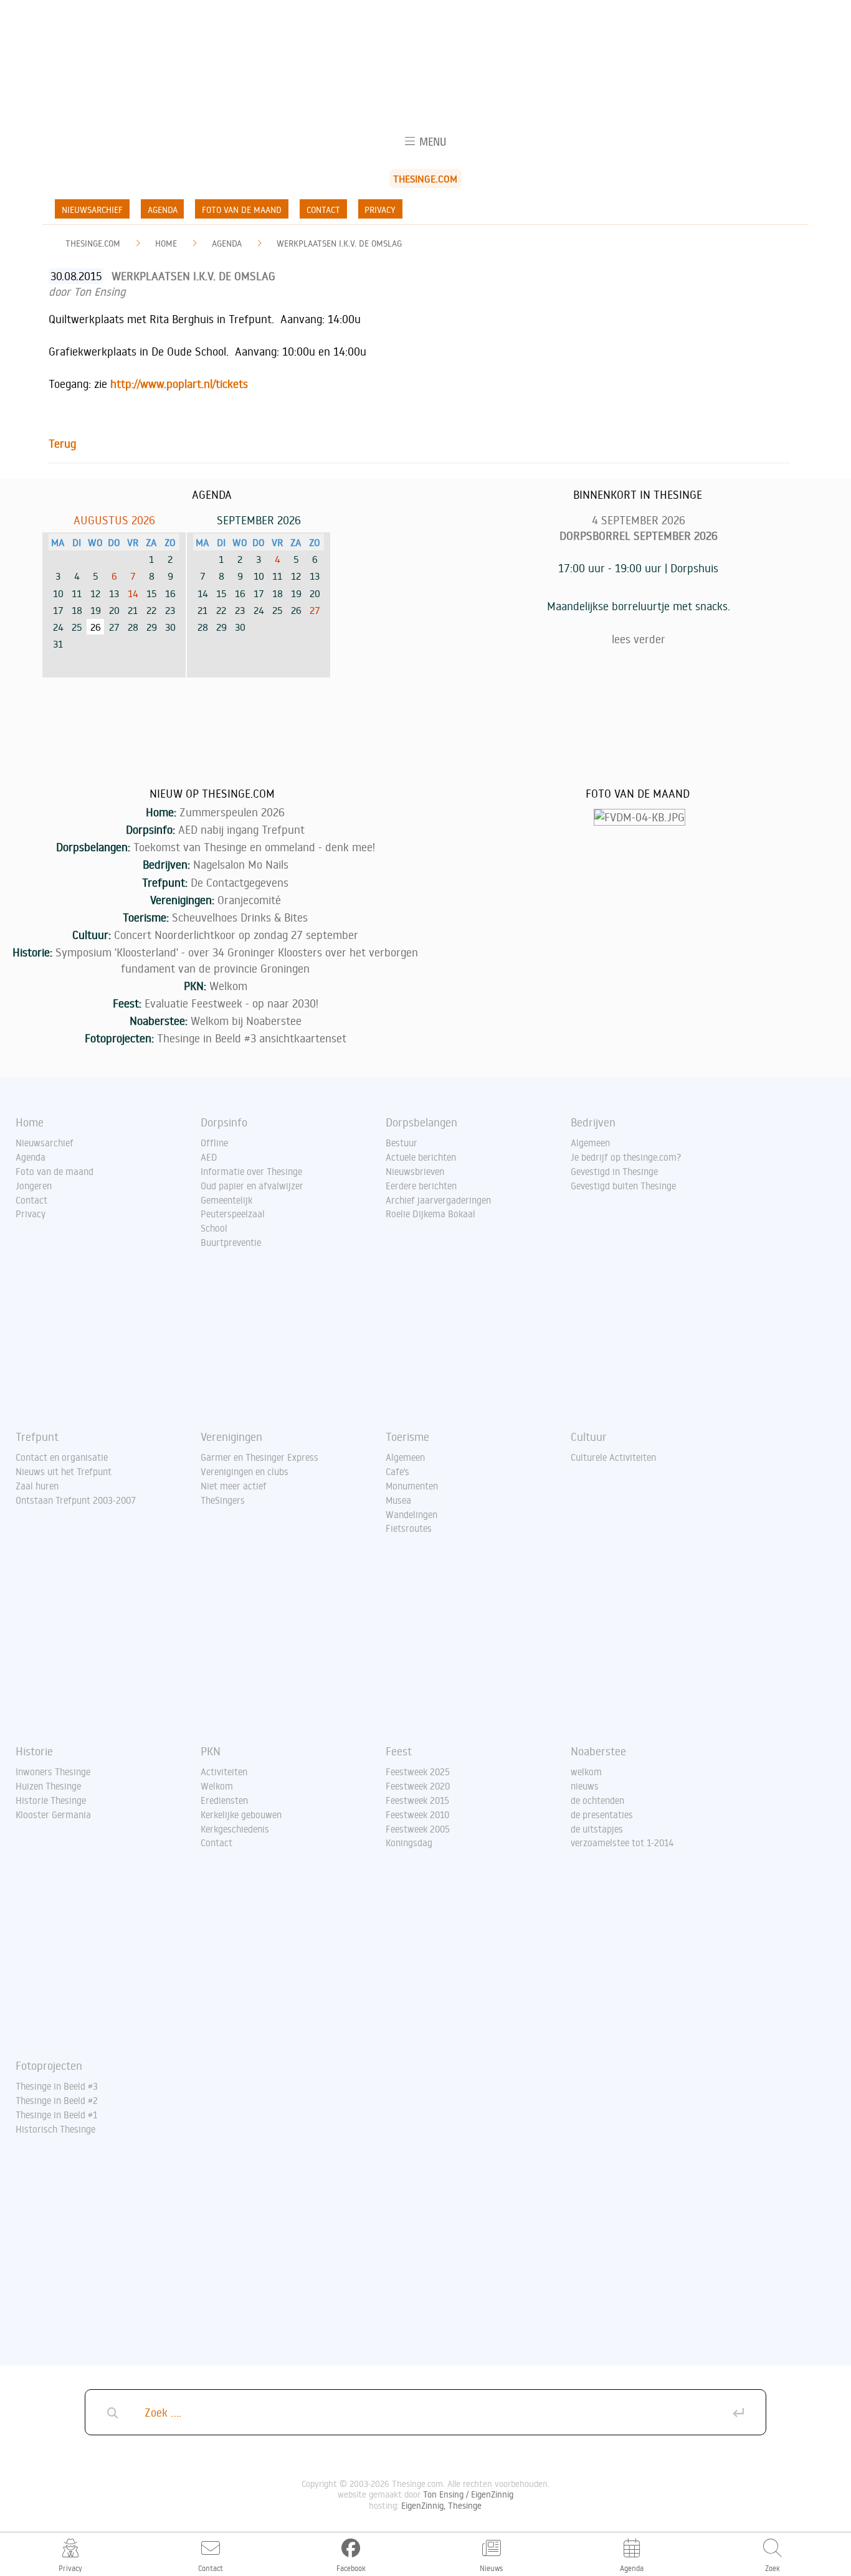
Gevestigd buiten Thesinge (623, 1186)
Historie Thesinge (51, 1800)
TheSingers (223, 1500)
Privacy (380, 210)
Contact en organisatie (62, 1457)
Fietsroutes (409, 1528)
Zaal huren (37, 1486)
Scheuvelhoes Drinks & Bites (240, 917)
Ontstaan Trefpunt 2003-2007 (76, 1500)
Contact (323, 210)
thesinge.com (93, 243)
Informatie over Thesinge (251, 1171)
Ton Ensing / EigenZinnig (468, 2494)
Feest (399, 1751)
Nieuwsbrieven (415, 1171)
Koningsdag (409, 1842)
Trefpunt (37, 1437)
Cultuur (589, 1437)
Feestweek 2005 (418, 1829)
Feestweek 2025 (418, 1772)
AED (209, 1157)
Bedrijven (593, 1122)
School (214, 1228)
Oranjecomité (249, 900)
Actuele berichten (421, 1157)
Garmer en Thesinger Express (259, 1457)
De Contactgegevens (240, 882)
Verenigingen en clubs (245, 1471)
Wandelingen (411, 1514)
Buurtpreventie (231, 1242)
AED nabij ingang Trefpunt (241, 829)
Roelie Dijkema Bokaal (430, 1214)
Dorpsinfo (224, 1122)
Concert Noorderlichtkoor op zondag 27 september (236, 935)
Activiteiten (224, 1772)
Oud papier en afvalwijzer (252, 1186)
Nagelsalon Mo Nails (241, 864)
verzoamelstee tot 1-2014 (622, 1842)
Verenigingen (231, 1437)
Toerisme (407, 1437)
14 (133, 593)
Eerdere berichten (421, 1186)
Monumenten (412, 1486)
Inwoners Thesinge (53, 1772)
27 (315, 610)
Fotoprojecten (49, 2065)
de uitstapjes (597, 1829)
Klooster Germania (53, 1814)
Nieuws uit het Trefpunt (64, 1471)
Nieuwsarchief (92, 210)
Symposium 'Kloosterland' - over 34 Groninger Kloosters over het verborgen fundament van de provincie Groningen (237, 960)
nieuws (585, 1786)
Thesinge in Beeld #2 (57, 2100)
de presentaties (602, 1814)
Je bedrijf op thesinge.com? (626, 1157)
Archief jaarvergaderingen (438, 1200)
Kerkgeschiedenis (235, 1829)
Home (166, 243)
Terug (62, 443)
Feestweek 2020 (418, 1786)
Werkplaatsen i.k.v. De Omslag (339, 243)
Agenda (163, 210)
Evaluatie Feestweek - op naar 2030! (231, 1003)
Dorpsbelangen (421, 1122)
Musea (398, 1500)
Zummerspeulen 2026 (232, 812)
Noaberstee (598, 1751)
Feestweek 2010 (417, 1814)
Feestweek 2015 (417, 1800)
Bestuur (402, 1143)
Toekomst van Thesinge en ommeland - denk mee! (254, 847)
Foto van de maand (242, 210)
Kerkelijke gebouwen (241, 1814)
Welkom (228, 986)
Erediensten (224, 1800)
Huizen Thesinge (48, 1786)
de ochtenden (597, 1800)
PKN (211, 1751)
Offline (214, 1143)
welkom (586, 1772)
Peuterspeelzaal (233, 1214)
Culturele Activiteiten (613, 1457)
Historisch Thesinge (55, 2129)
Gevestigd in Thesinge (614, 1171)
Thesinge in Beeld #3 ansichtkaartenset (252, 1038)
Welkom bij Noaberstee (246, 1021)
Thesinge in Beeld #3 (57, 2086)
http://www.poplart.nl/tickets (179, 384)
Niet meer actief (234, 1486)
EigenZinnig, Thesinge (441, 2505)
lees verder (639, 639)
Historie (34, 1751)
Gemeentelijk (226, 1200)
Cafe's (397, 1471)
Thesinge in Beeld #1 (56, 2115)
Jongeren (34, 1186)
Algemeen (590, 1143)
